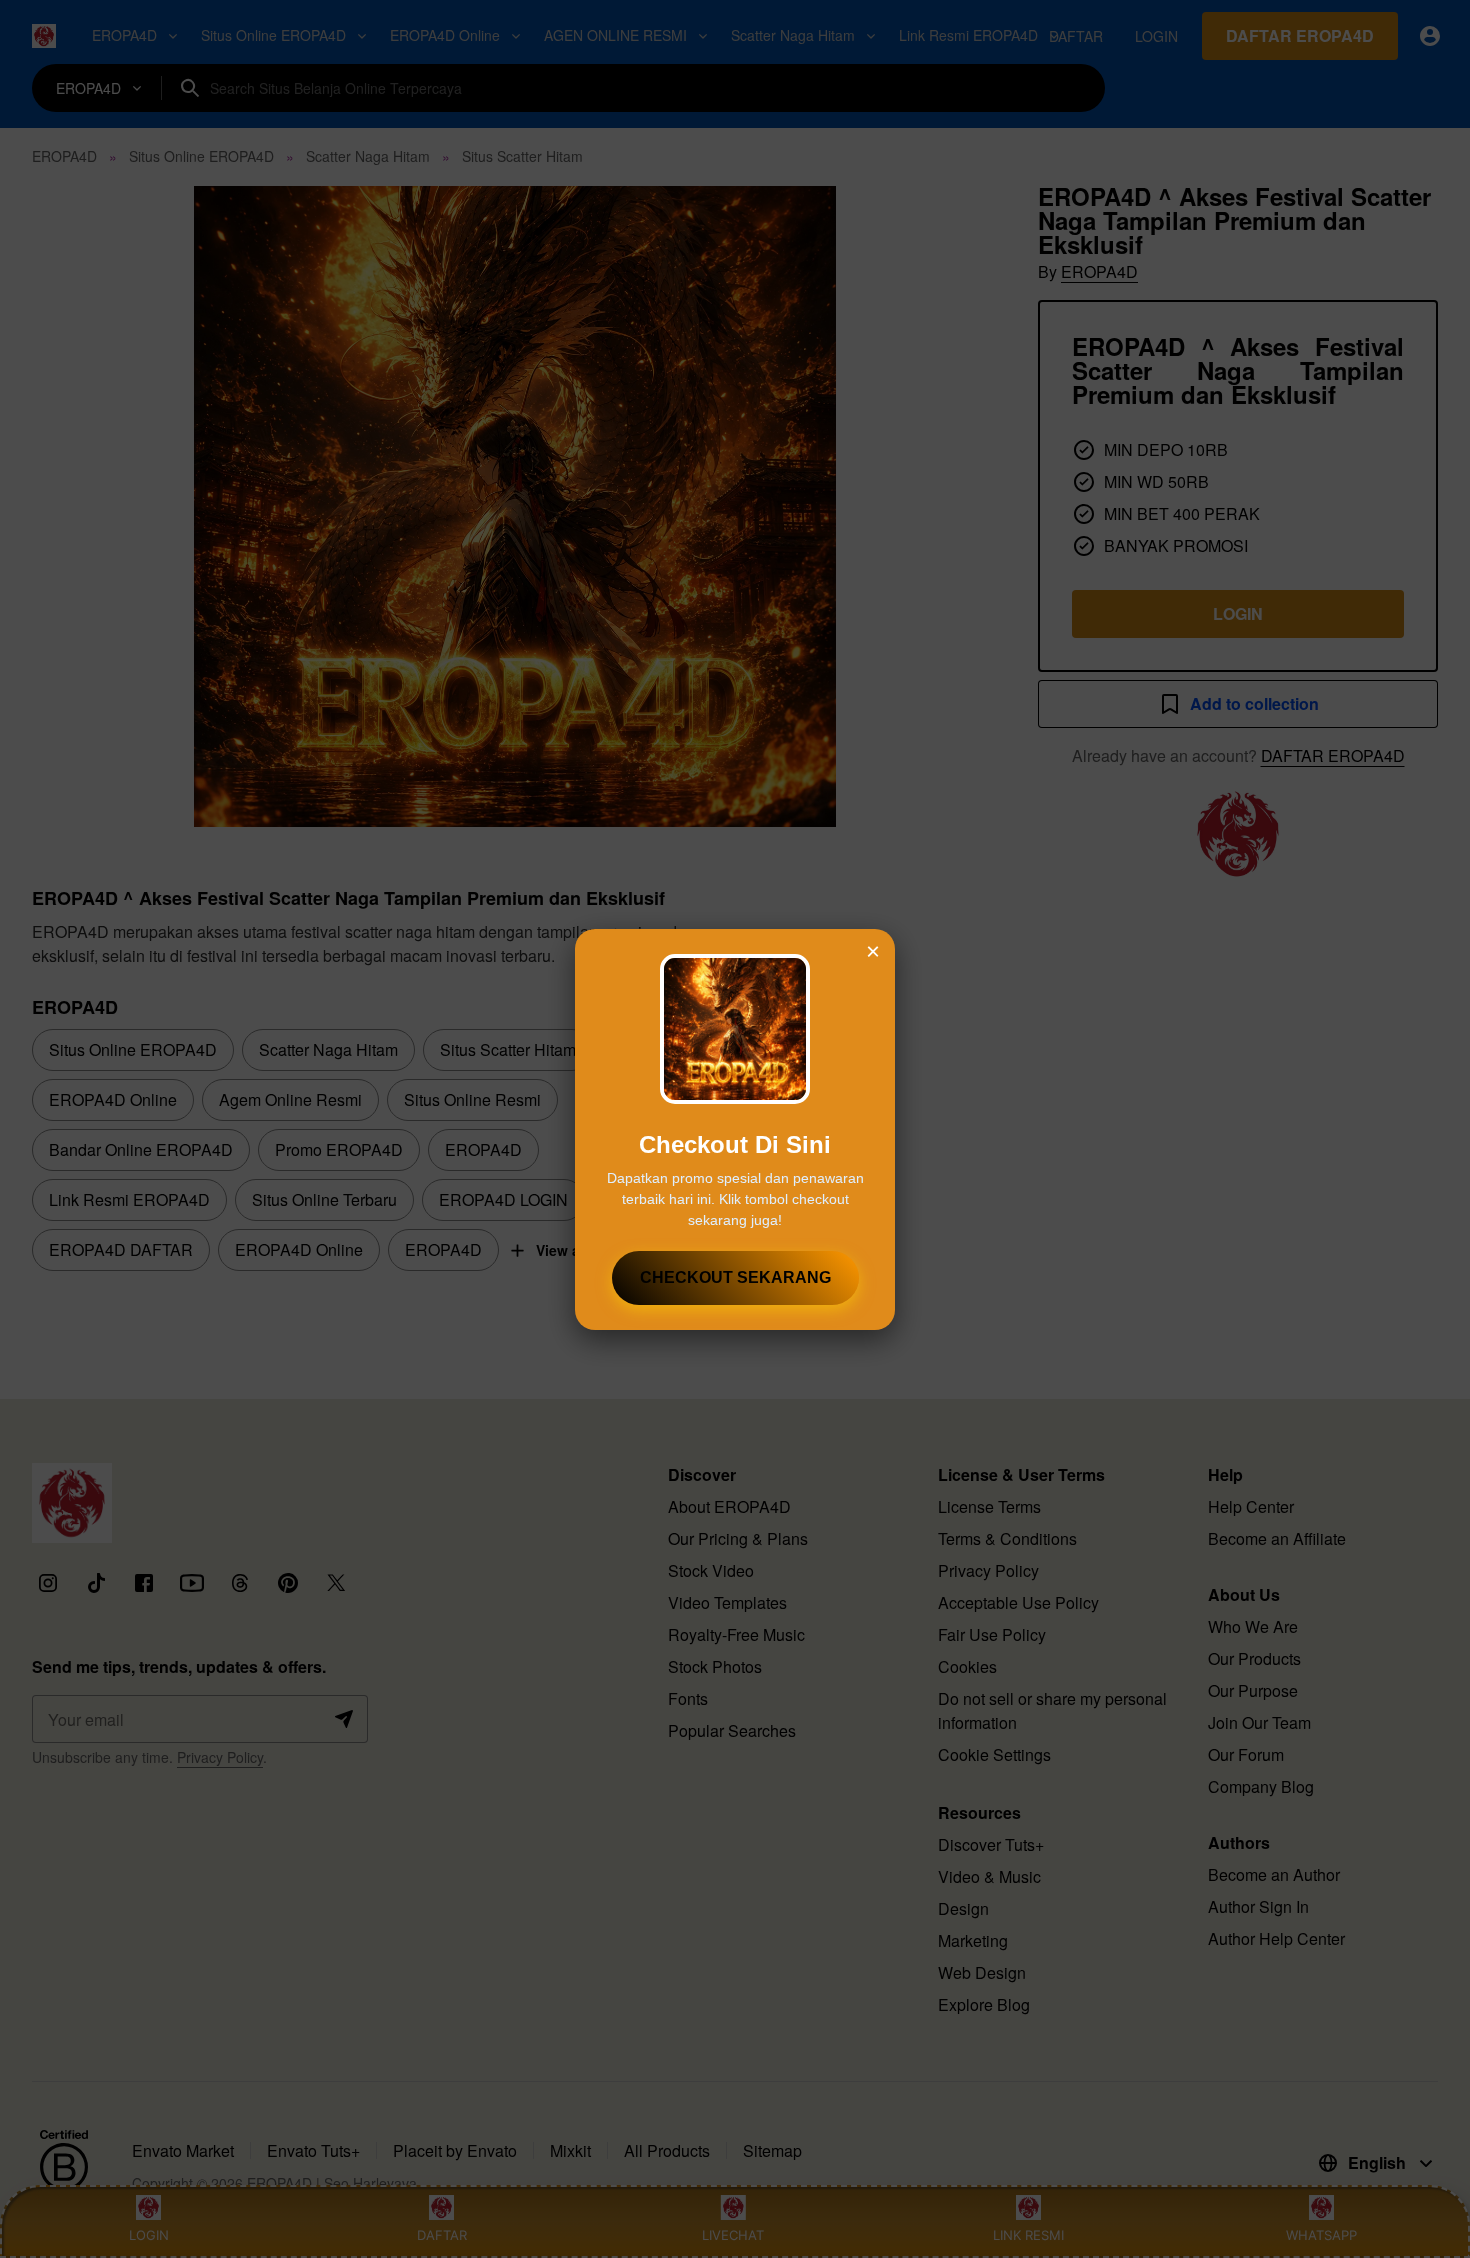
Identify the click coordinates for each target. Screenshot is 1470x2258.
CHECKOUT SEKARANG (735, 1277)
